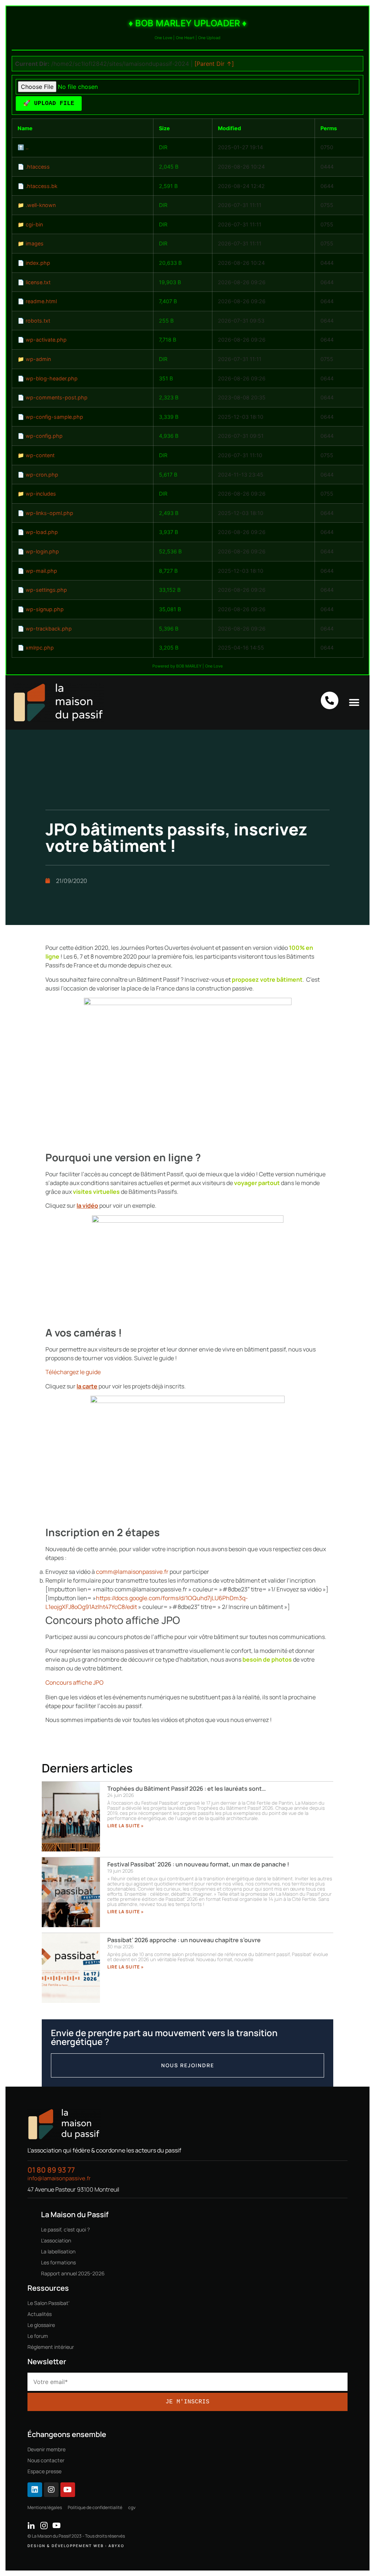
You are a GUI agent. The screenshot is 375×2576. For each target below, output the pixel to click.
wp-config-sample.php (54, 417)
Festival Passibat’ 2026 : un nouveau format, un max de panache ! (198, 1864)
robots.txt (38, 321)
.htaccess (38, 167)
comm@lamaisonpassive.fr (132, 1572)
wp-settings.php (46, 590)
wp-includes (41, 494)
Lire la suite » (126, 1826)
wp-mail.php (41, 571)
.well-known (41, 205)
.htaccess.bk (42, 186)
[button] (354, 702)
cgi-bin (34, 224)
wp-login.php (42, 551)
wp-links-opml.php (49, 513)
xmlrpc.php (40, 648)
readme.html (41, 301)
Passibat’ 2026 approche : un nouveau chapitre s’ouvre (184, 1940)
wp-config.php (44, 436)
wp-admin (38, 359)
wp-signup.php (45, 609)
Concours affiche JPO (75, 1682)
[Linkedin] (35, 2490)
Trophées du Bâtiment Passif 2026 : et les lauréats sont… (187, 1789)
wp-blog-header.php (52, 378)
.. (27, 147)
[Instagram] (51, 2490)
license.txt (38, 282)
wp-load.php (42, 532)
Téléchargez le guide (73, 1372)
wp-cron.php (42, 475)
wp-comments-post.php (57, 397)
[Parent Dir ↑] (214, 64)
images (35, 243)
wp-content (40, 455)
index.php (38, 263)
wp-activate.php (46, 340)
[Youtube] (68, 2490)
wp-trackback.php (49, 629)
